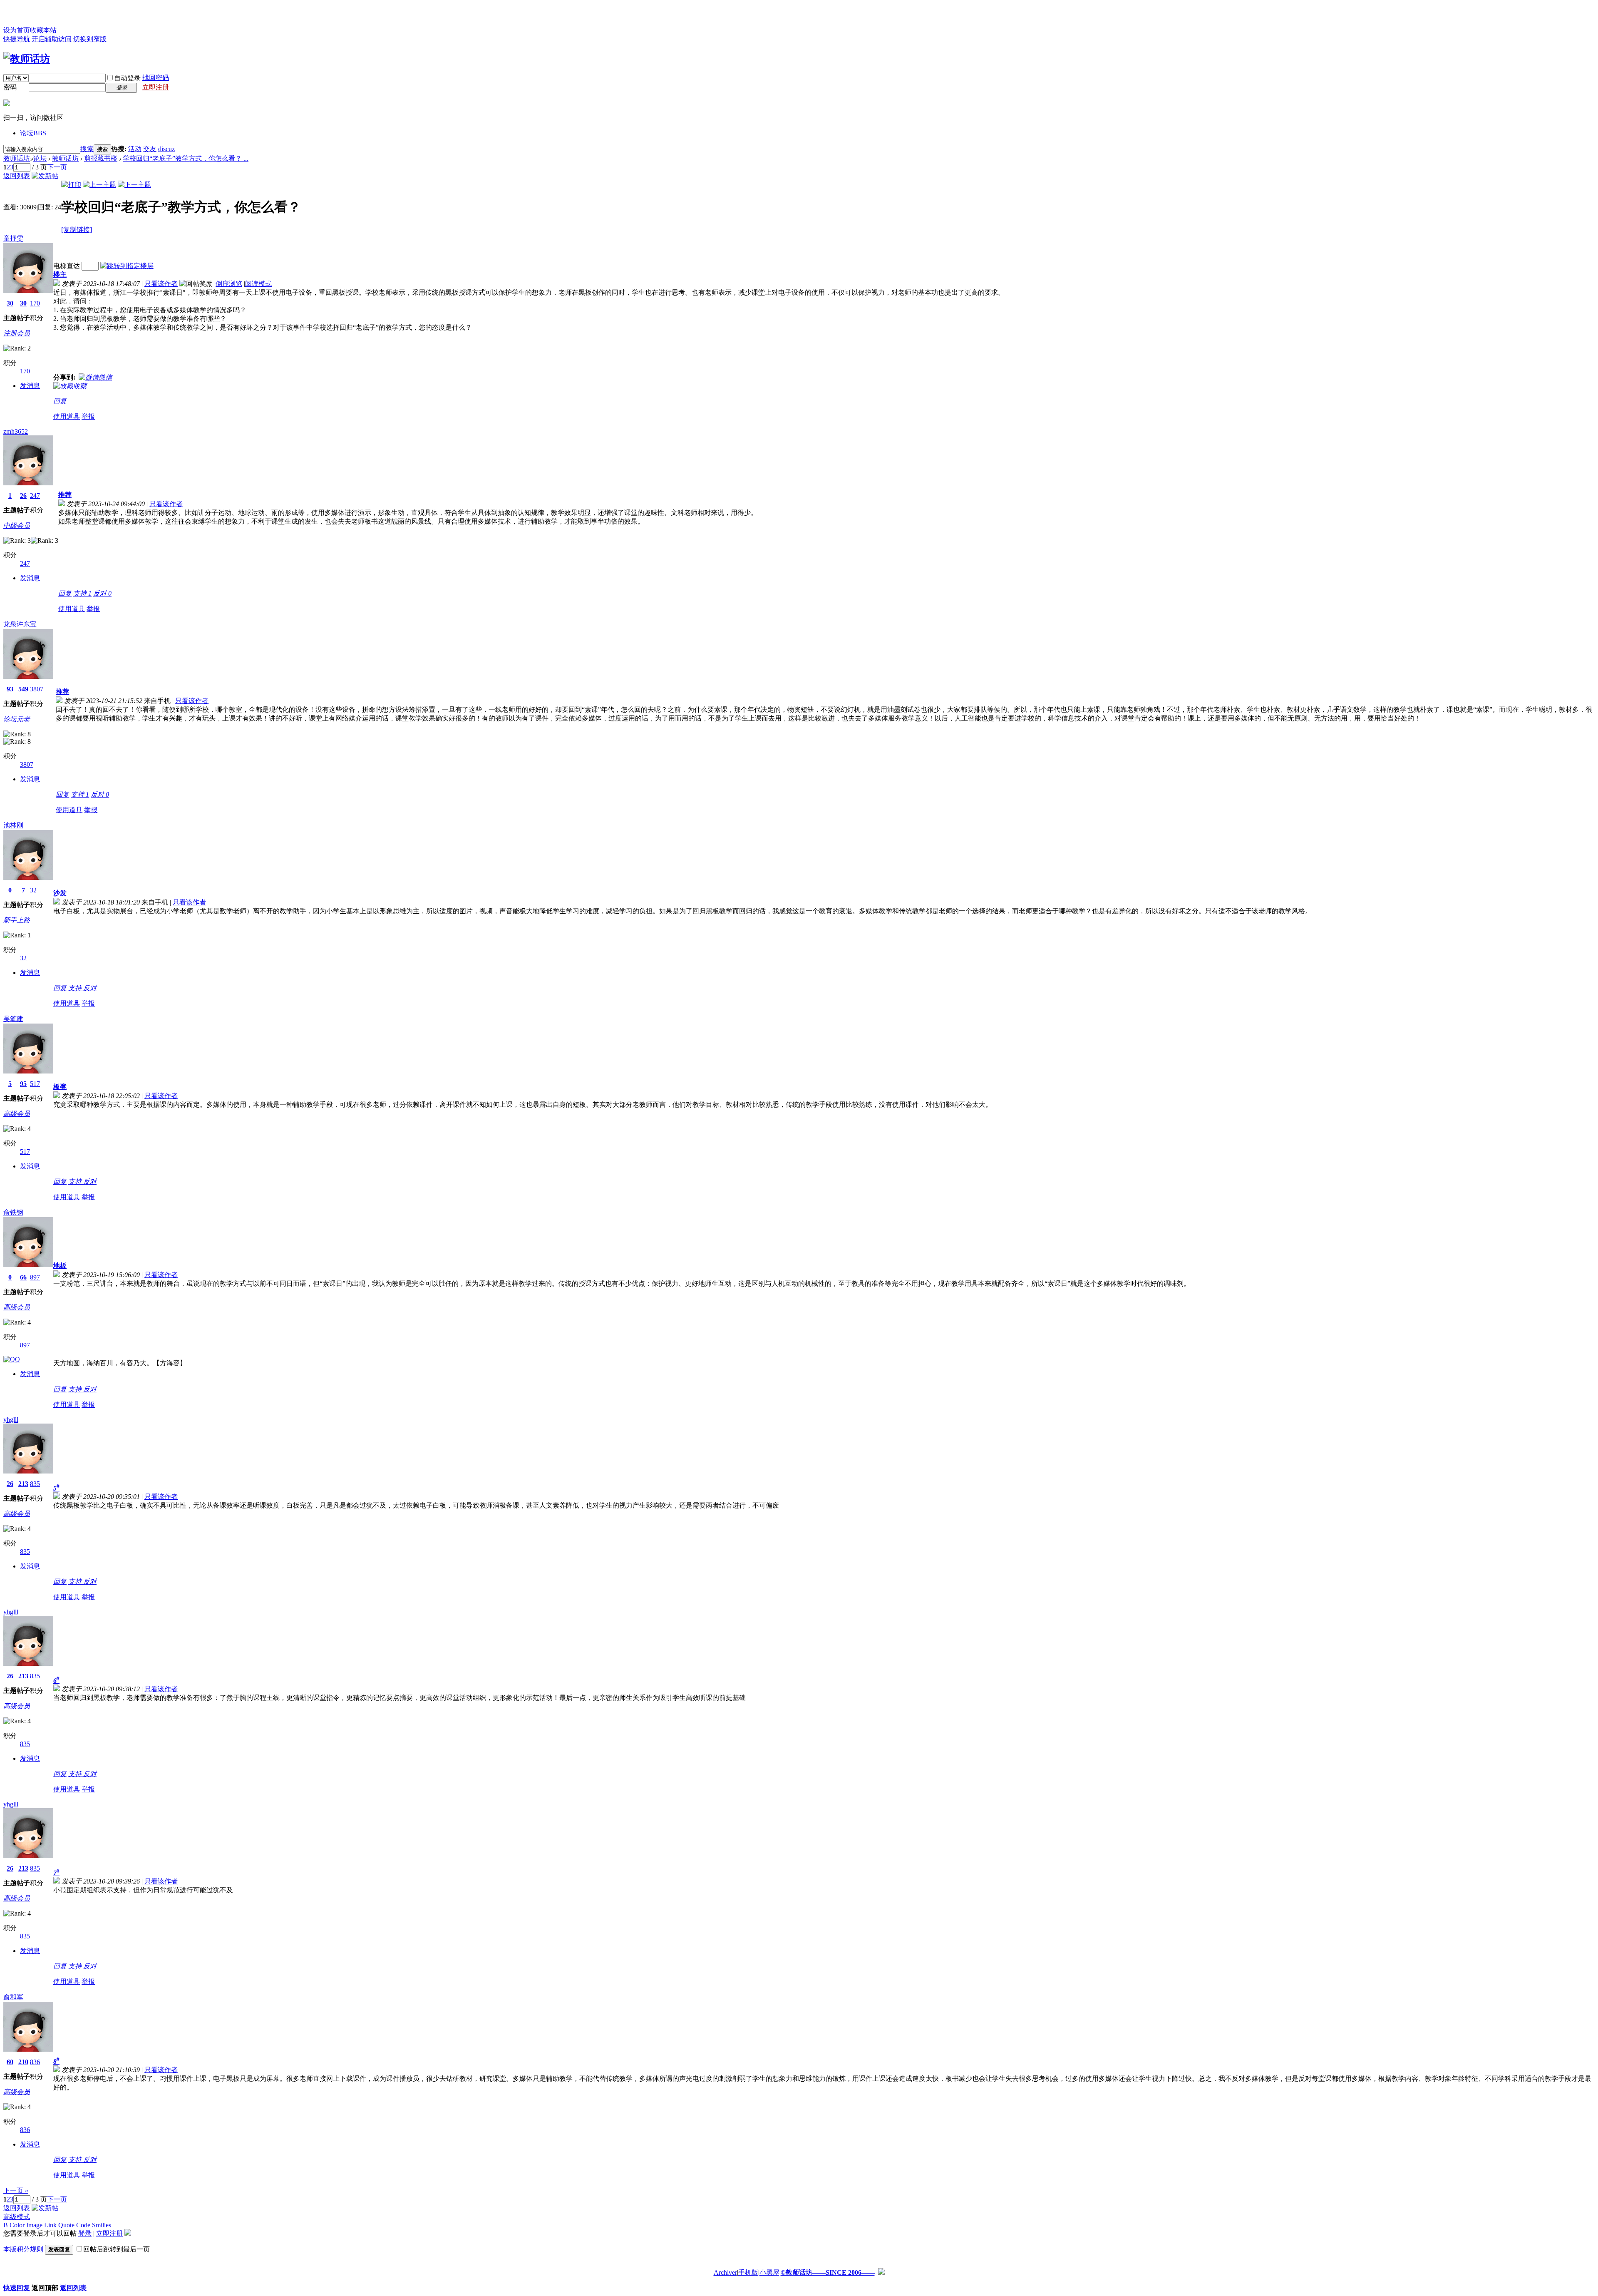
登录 (85, 2233)
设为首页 (17, 30)
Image (34, 2225)
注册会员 (17, 333)
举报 (88, 416)
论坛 (33, 133)
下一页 (57, 167)
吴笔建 (13, 1019)
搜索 (87, 149)
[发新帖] (45, 176)
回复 (60, 401)
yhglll (11, 1420)
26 (23, 496)
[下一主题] (134, 185)
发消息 (30, 386)
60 (10, 2062)
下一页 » (16, 2190)
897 (35, 1277)
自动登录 (127, 78)
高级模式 (17, 2217)
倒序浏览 (229, 284)
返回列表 (17, 176)
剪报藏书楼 (101, 158)
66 (23, 1277)
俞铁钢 (13, 1212)
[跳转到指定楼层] (127, 266)
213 (23, 1484)
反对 (102, 593)
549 (23, 689)
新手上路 (17, 920)
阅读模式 (258, 284)
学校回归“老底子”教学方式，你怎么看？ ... (186, 158)
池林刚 (13, 825)
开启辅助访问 (52, 39)
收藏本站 (43, 30)
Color (17, 2225)
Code (83, 2225)
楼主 (60, 275)
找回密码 (156, 78)
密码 (10, 87)
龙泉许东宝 (20, 624)
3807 (37, 689)
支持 (82, 593)
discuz (166, 149)
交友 (150, 149)
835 (35, 1484)
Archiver (725, 2272)
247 (35, 496)
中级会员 (17, 526)
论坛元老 (17, 719)
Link (50, 2225)
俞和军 (13, 1997)
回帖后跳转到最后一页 (117, 2249)
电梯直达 (67, 266)
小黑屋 (769, 2272)
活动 (135, 149)
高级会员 (17, 1114)
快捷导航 (17, 39)
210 (23, 2062)
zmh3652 (16, 431)
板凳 (60, 1087)
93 (10, 689)
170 (35, 303)
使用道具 (67, 416)
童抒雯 (13, 238)
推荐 (65, 495)
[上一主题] (99, 185)
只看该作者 (161, 284)
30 (10, 303)
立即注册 (156, 87)
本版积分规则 (23, 2249)
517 (35, 1084)
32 (33, 890)
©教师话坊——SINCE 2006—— (828, 2272)
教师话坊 (17, 158)
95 (23, 1084)
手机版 (748, 2272)
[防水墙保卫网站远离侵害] (881, 2272)
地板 (60, 1266)
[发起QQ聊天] (12, 1359)
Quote (66, 2225)
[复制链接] (77, 230)
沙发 (60, 893)
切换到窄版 (90, 39)
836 (35, 2062)
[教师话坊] (27, 59)
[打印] (71, 185)
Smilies (102, 2225)
